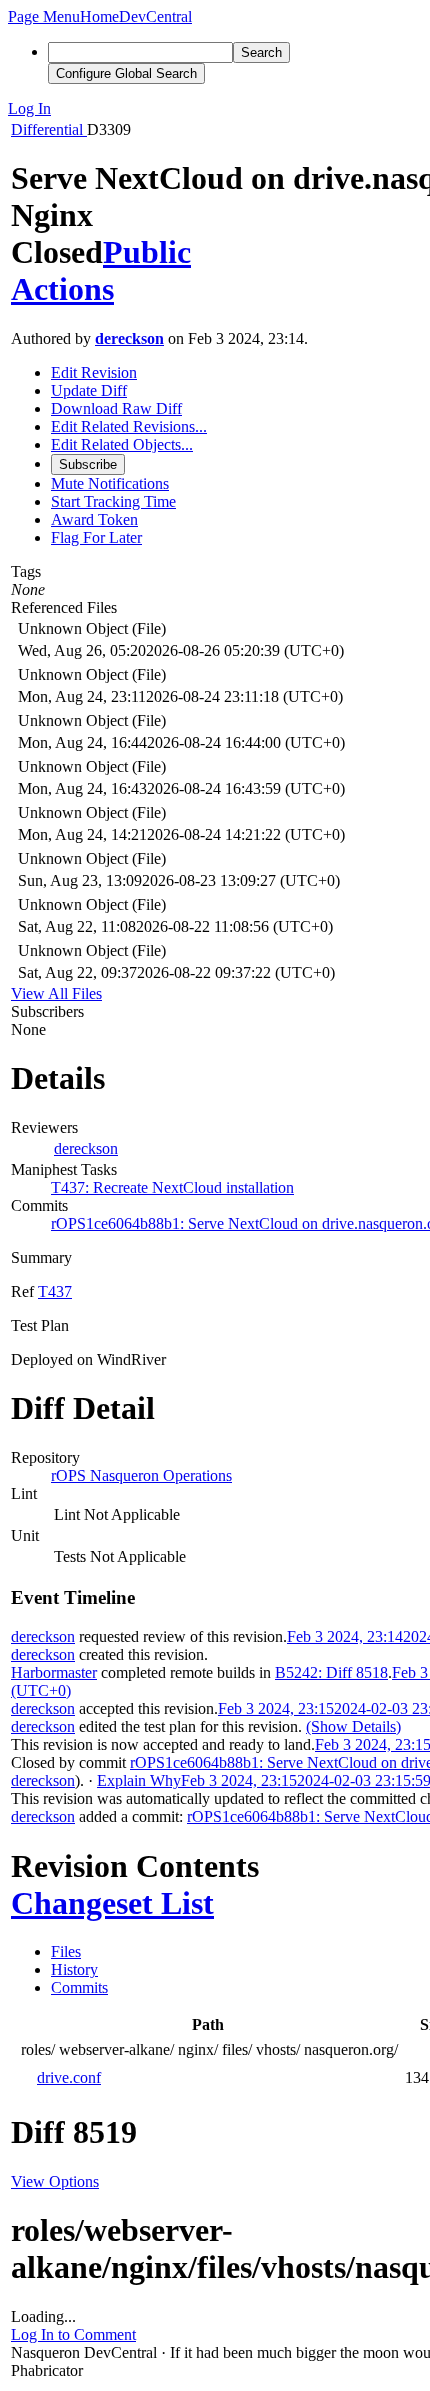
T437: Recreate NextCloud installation (172, 1187)
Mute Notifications (110, 483)
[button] (44, 16)
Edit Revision (94, 372)
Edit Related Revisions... (129, 426)
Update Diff (89, 390)
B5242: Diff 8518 (331, 1672)
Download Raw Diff (116, 408)
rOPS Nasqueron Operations (141, 1475)
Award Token (94, 519)
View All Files (56, 993)
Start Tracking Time (113, 501)
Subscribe (88, 464)
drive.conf (69, 2077)
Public (147, 252)
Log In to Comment (73, 2334)
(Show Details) (353, 1726)
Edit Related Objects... (122, 444)
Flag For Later (96, 537)
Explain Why (139, 1780)
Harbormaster (54, 1672)
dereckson (129, 338)
